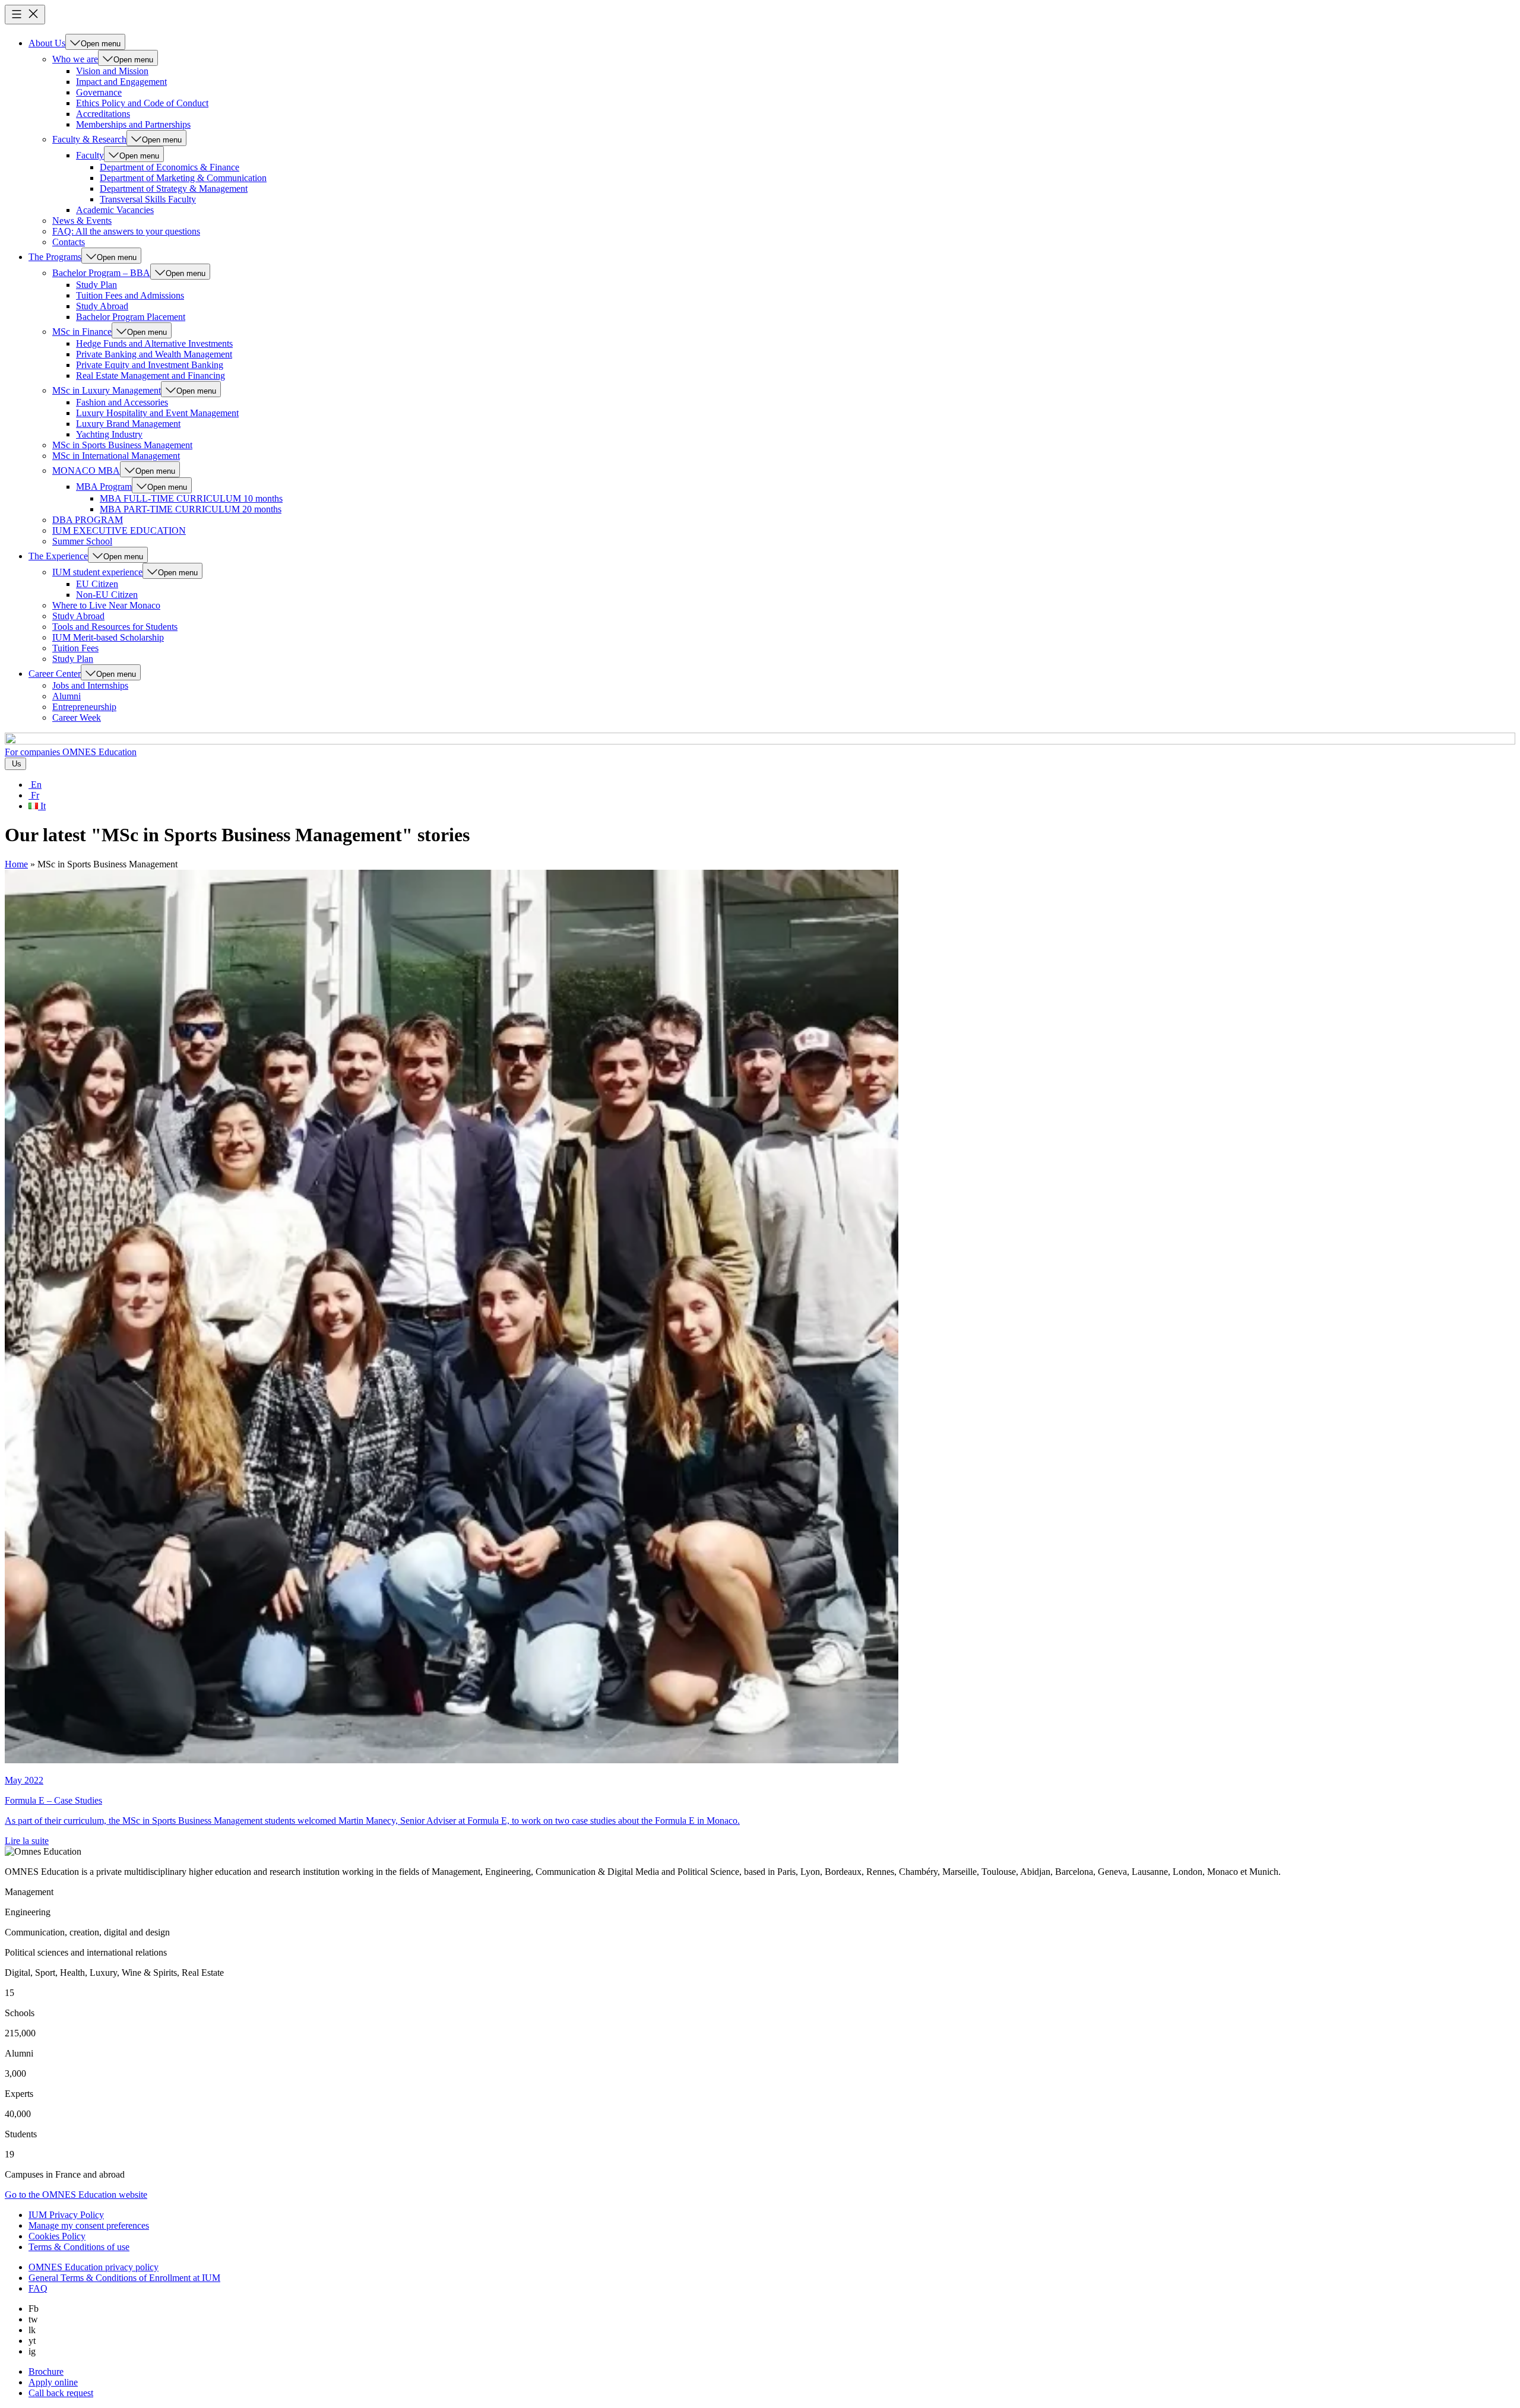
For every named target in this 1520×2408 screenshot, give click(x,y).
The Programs (55, 257)
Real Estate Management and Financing (151, 376)
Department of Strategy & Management (174, 188)
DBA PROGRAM (88, 520)
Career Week (77, 717)
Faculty (90, 155)
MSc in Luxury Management (107, 390)
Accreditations (103, 114)
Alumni (66, 696)
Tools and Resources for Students (115, 627)
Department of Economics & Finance (170, 167)
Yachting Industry (109, 434)
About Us (47, 43)
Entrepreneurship (84, 707)
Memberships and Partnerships (133, 124)
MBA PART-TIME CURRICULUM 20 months (191, 509)
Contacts (69, 242)
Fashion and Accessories (122, 402)
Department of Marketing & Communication (183, 178)
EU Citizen (97, 584)
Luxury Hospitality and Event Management (157, 413)
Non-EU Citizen (107, 595)
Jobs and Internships (90, 685)
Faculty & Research (89, 139)
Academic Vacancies (115, 210)
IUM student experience (97, 572)
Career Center (55, 674)
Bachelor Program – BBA (101, 273)
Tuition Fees (75, 648)
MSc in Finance (82, 332)
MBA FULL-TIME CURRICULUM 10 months (191, 498)
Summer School (82, 541)
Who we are (75, 59)
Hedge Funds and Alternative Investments (154, 343)
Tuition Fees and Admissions (130, 295)
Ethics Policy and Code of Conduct (142, 103)
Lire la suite (27, 1841)
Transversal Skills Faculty (148, 199)
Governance (99, 92)
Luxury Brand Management (128, 424)
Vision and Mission (112, 71)
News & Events (82, 221)
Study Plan (96, 285)
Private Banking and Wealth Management (154, 354)
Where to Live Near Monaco (106, 605)
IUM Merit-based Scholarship (108, 637)
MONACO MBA (86, 470)
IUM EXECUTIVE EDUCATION (119, 530)
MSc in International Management (116, 456)
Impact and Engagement (121, 82)
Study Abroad (102, 306)
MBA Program (104, 487)
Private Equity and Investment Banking (150, 365)
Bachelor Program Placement (131, 317)
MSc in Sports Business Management (122, 445)
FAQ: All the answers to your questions (126, 231)
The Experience (58, 556)
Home (16, 864)
